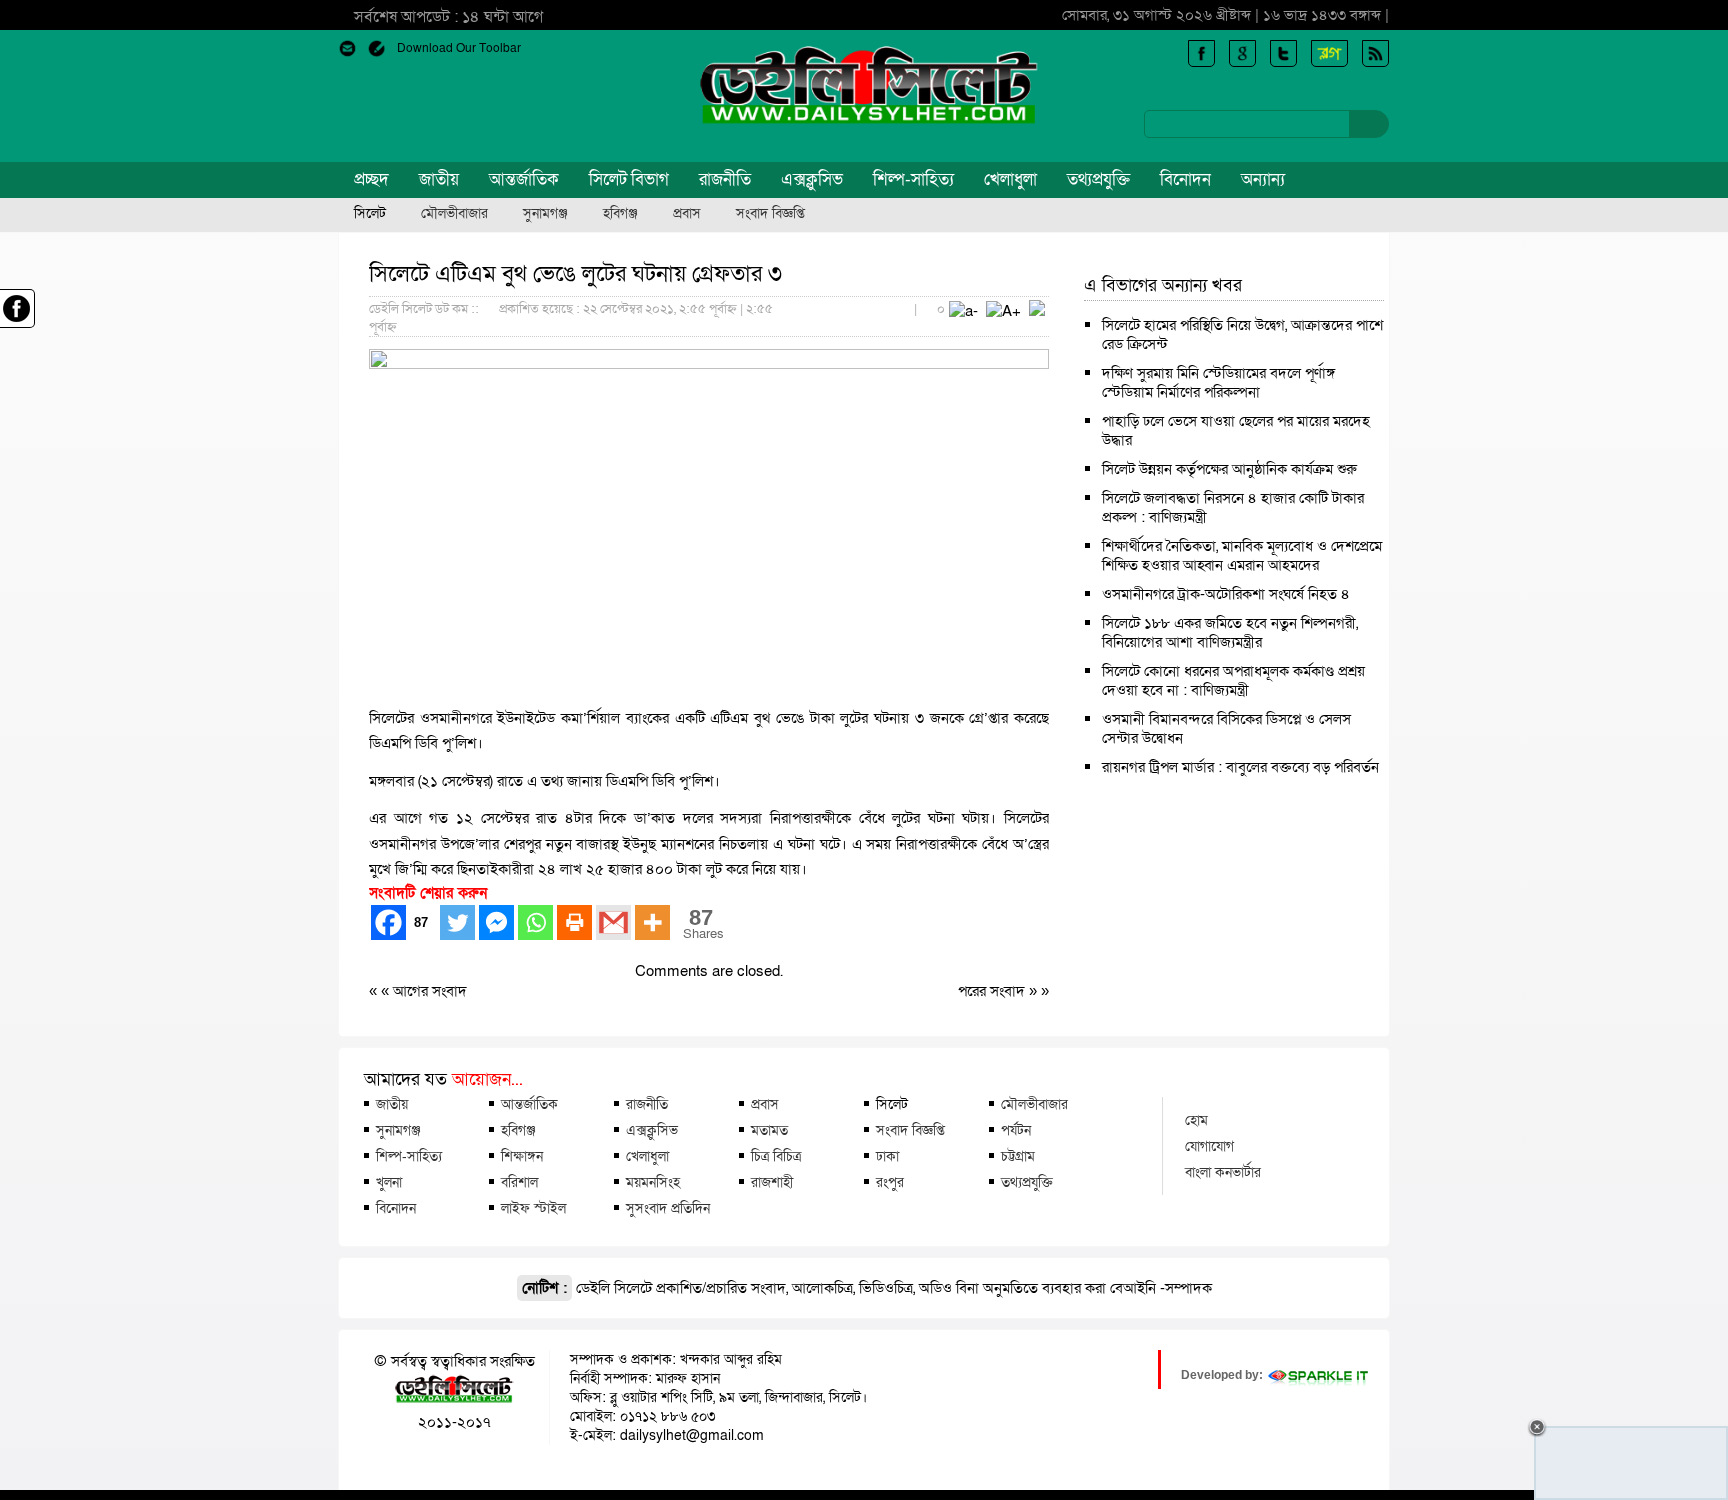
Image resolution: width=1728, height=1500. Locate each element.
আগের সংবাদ (430, 991)
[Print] (574, 922)
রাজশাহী (772, 1182)
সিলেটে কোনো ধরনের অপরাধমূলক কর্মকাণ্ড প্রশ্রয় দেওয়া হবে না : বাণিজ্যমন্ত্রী (1233, 680)
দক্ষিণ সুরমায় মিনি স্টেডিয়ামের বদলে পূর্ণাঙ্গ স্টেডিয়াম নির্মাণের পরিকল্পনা (1218, 382)
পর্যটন (1016, 1130)
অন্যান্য (1263, 179)
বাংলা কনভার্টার (1223, 1172)
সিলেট (370, 214)
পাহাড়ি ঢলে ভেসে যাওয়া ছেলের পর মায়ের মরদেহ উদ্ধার (1236, 430)
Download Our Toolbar (459, 48)
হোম (1196, 1120)
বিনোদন (1185, 179)
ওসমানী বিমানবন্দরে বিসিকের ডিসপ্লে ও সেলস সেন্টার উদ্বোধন (1226, 728)
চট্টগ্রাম (1018, 1156)
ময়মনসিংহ (653, 1182)
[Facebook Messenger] (496, 922)
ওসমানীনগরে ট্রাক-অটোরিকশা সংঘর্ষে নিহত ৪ (1226, 594)
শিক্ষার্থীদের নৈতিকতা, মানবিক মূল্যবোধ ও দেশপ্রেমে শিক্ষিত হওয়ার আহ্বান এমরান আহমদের (1242, 555)
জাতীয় (439, 179)
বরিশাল (519, 1182)
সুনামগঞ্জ (545, 214)
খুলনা (389, 1182)
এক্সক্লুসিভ (812, 179)
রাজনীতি (725, 179)
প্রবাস (687, 214)
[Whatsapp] (535, 922)
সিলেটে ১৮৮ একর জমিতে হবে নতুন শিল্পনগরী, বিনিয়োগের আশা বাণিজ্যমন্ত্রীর (1230, 632)
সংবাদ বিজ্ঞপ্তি (770, 214)
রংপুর (890, 1182)
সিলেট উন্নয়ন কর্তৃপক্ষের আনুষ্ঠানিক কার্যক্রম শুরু (1229, 469)
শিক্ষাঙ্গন (522, 1156)
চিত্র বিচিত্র (776, 1156)
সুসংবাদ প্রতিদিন (668, 1208)
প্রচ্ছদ (371, 179)
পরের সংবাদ (993, 991)
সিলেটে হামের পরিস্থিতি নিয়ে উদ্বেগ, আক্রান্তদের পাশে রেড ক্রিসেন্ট (1242, 334)
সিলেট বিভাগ (629, 179)
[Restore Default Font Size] (1037, 311)
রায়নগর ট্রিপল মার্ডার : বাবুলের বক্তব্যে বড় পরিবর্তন (1240, 767)
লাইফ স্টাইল (533, 1208)
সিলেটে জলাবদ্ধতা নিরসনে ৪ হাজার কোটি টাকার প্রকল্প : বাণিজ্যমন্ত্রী (1233, 507)
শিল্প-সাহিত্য (913, 179)
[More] (652, 922)
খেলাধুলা (1010, 179)
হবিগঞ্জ (620, 214)
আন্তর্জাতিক (524, 179)
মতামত (769, 1130)
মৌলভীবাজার (454, 214)
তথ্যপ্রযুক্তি (1098, 179)
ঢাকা (887, 1156)
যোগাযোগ (1209, 1146)
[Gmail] (613, 922)
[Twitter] (457, 922)
